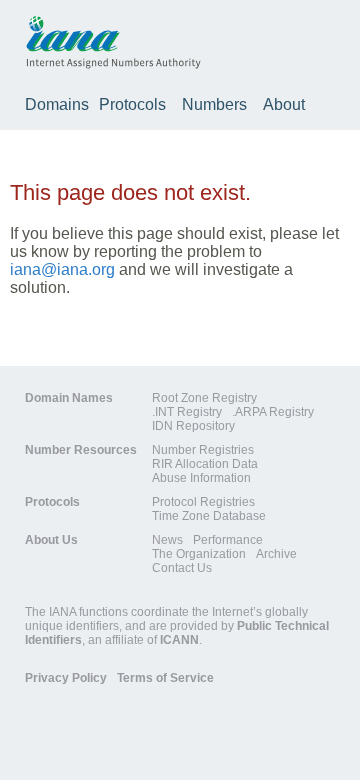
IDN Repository (193, 426)
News (167, 540)
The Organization (199, 554)
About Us (51, 540)
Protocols (132, 104)
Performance (228, 540)
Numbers (214, 104)
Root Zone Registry (204, 398)
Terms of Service (165, 678)
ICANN (179, 640)
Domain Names (69, 398)
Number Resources (81, 450)
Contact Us (182, 568)
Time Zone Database (209, 516)
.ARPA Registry (273, 412)
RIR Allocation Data (205, 464)
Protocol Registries (203, 502)
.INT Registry (187, 412)
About (284, 104)
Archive (276, 554)
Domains (57, 104)
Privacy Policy (66, 678)
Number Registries (203, 450)
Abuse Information (201, 478)
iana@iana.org (62, 269)
